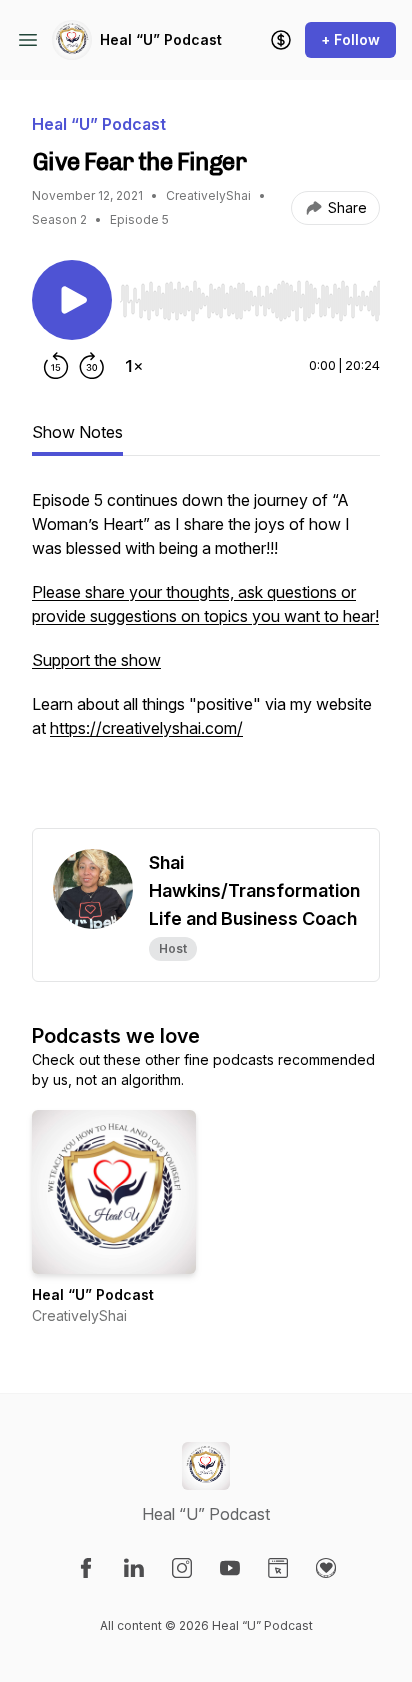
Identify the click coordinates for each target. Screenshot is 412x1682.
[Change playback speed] (134, 366)
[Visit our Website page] (278, 1568)
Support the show (96, 660)
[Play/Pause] (72, 300)
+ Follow (350, 39)
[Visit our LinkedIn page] (134, 1568)
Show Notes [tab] (77, 432)
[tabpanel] (206, 658)
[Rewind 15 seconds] (56, 366)
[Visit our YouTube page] (230, 1568)
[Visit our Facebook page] (86, 1568)
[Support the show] (281, 40)
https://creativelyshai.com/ (146, 728)
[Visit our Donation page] (326, 1568)
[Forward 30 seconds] (92, 366)
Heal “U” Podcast (161, 39)
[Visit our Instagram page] (182, 1568)
